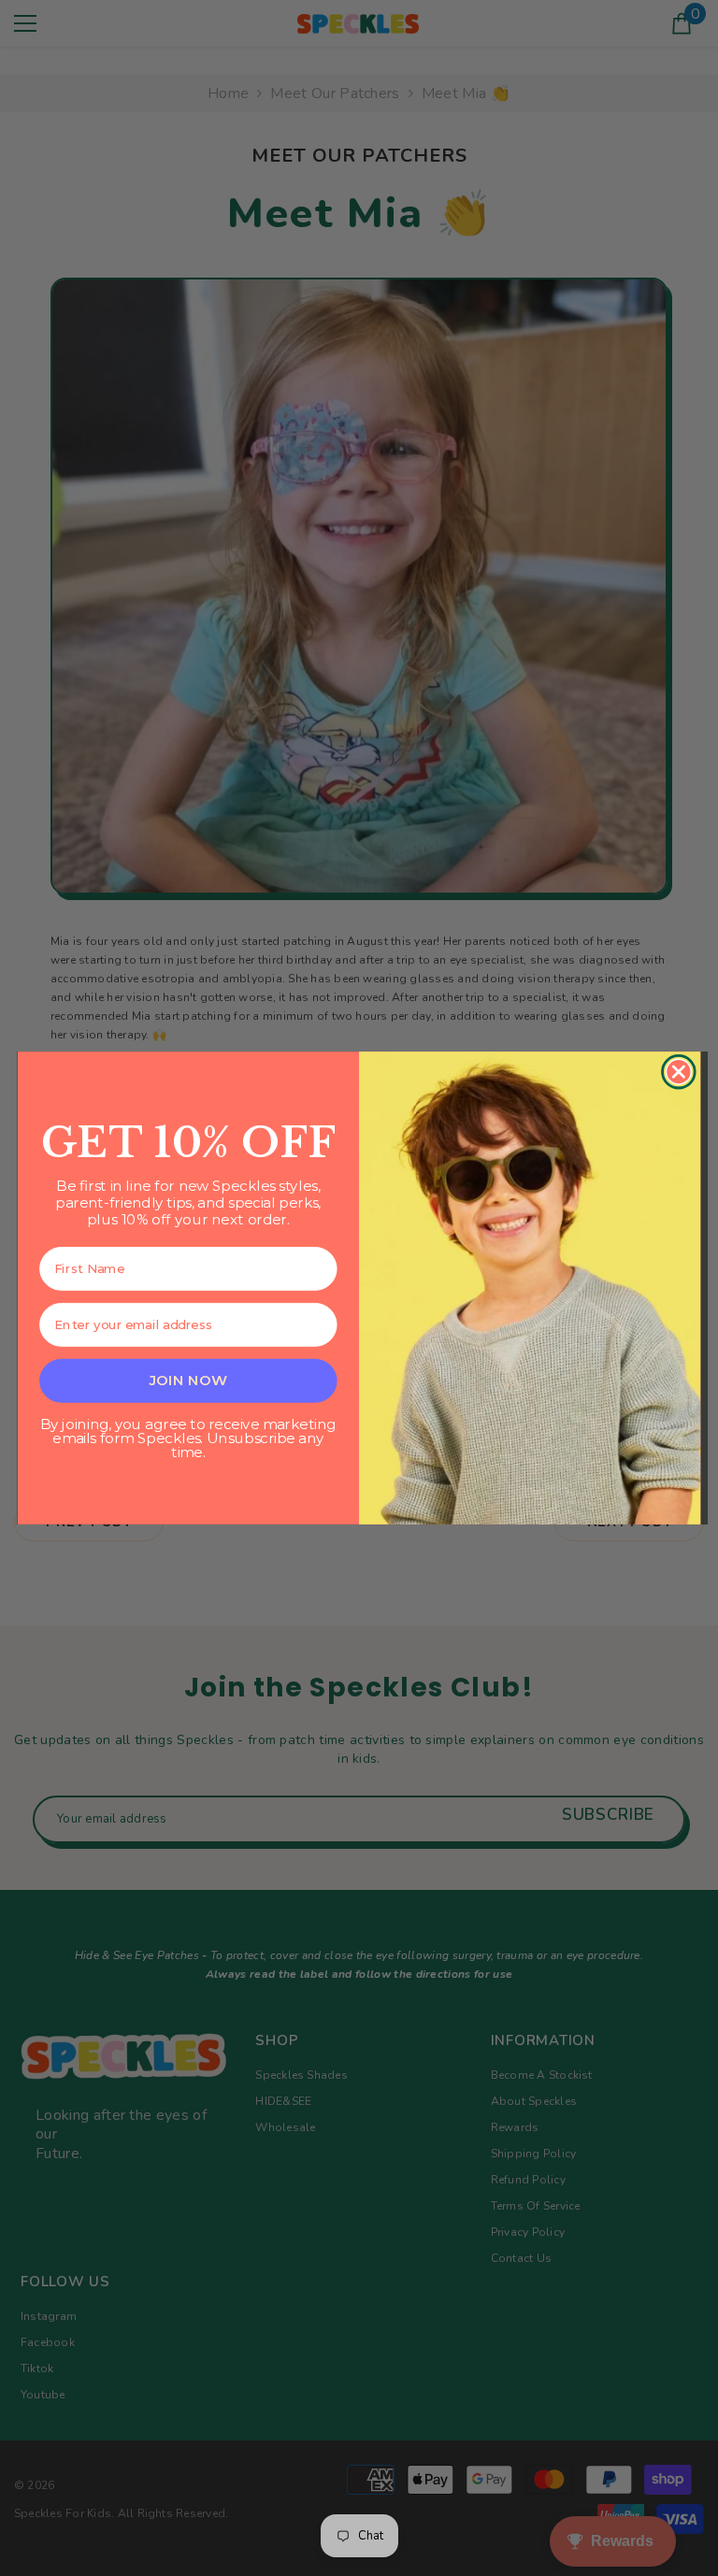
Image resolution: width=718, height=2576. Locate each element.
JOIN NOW (188, 1380)
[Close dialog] (679, 1072)
